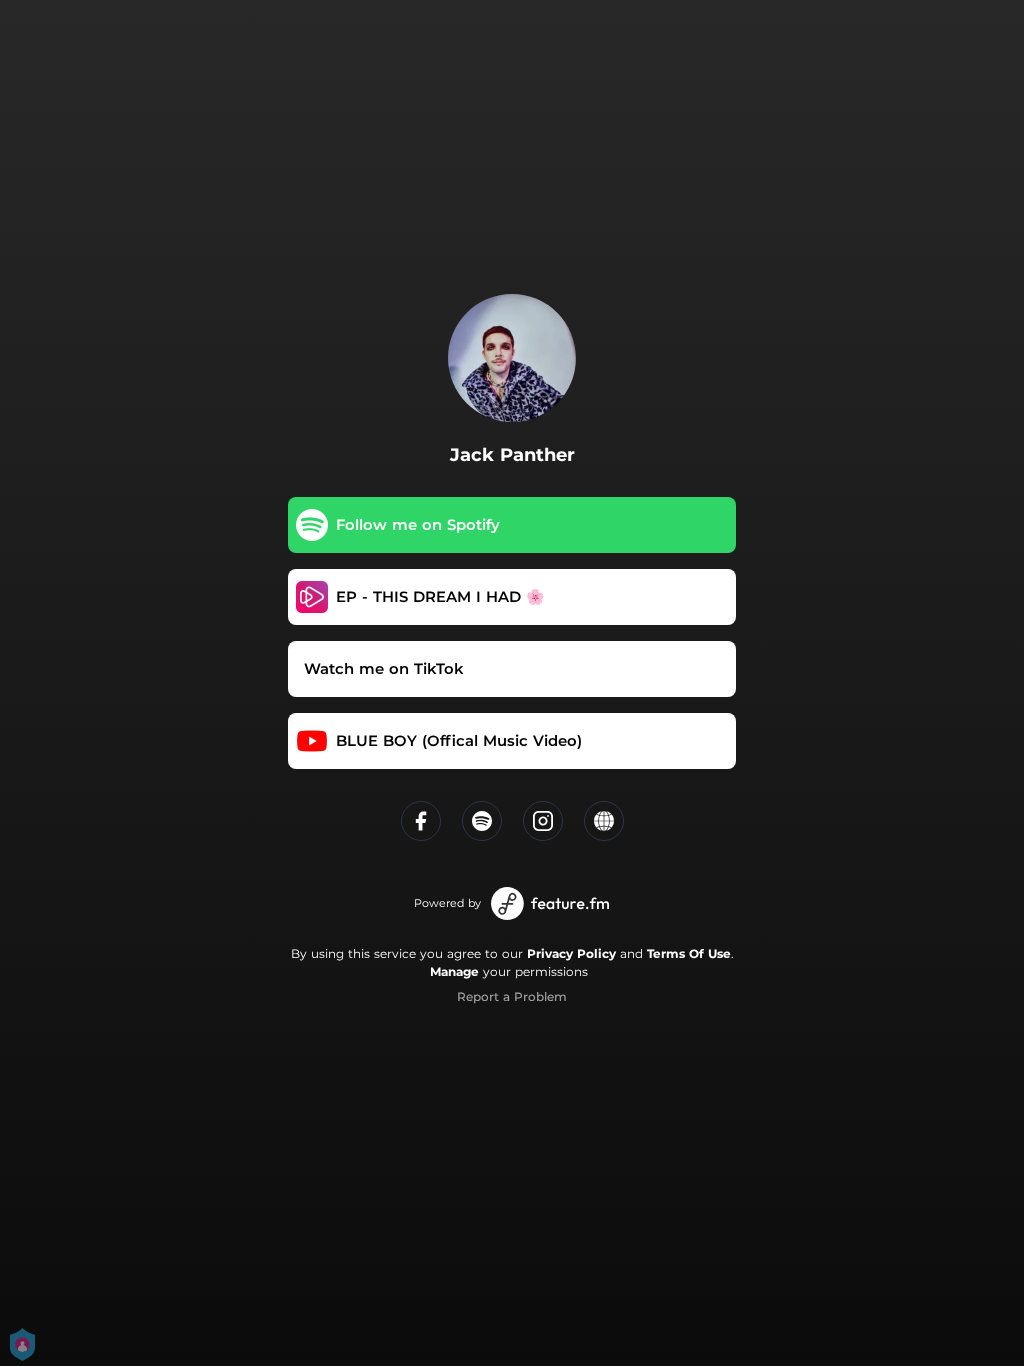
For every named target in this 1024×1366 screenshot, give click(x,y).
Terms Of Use (689, 953)
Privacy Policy (571, 953)
